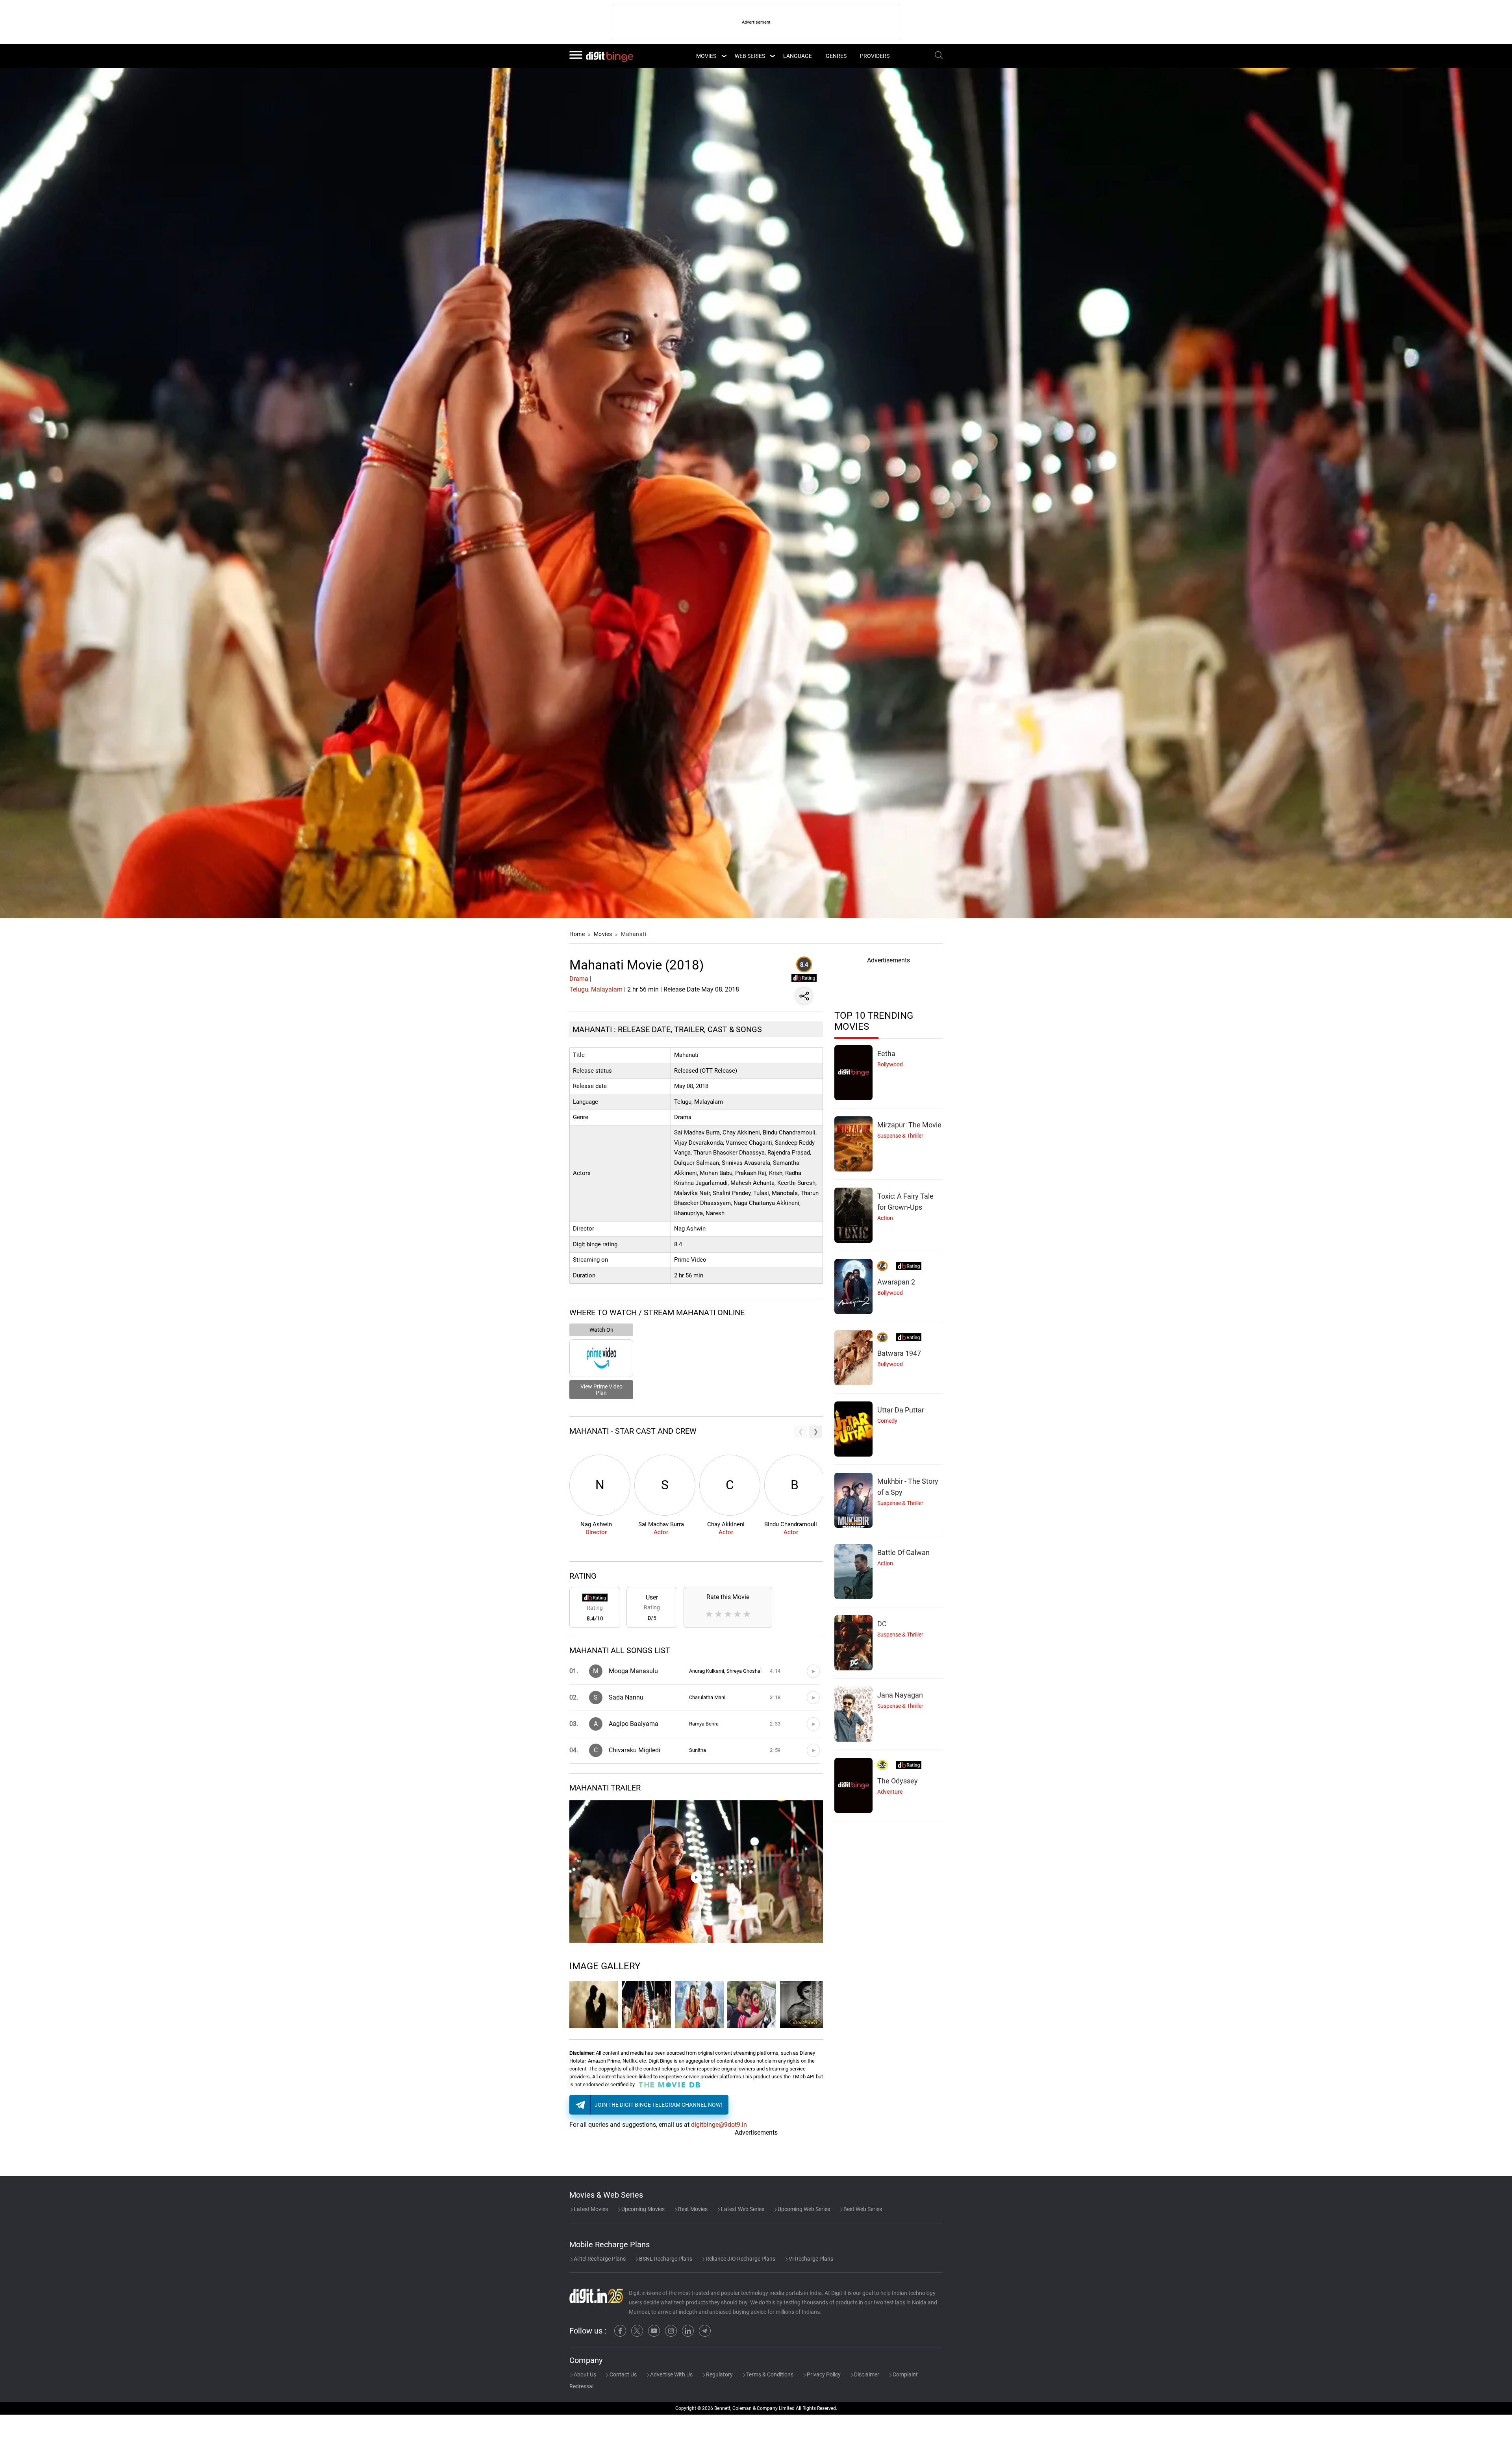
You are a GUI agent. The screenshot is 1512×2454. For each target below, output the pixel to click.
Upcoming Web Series (803, 2209)
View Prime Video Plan (601, 1390)
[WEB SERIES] (772, 56)
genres (836, 56)
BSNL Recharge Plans (665, 2259)
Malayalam (607, 989)
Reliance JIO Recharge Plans (740, 2259)
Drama (579, 979)
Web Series (750, 56)
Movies (604, 934)
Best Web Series (862, 2209)
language (798, 56)
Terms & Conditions (769, 2374)
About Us (584, 2374)
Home (577, 934)
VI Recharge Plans (810, 2259)
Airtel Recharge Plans (599, 2259)
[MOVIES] (724, 56)
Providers (875, 56)
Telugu (579, 989)
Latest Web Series (742, 2209)
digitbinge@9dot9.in (719, 2125)
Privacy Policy (823, 2374)
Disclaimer (866, 2374)
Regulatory (719, 2374)
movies (706, 56)
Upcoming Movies (642, 2209)
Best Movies (692, 2209)
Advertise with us (671, 2374)
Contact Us (623, 2374)
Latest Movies (590, 2209)
